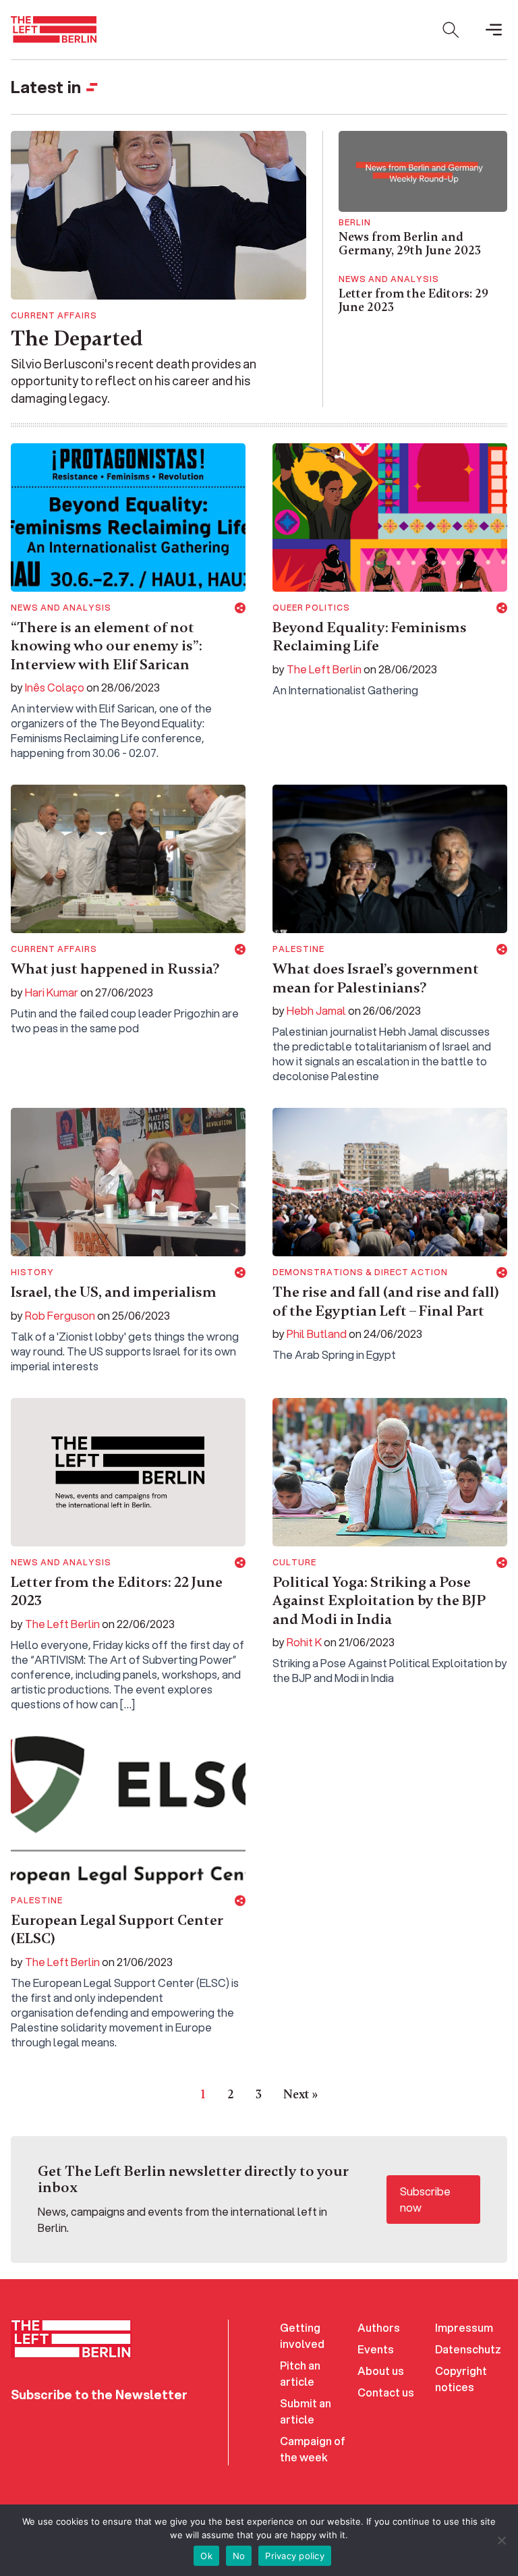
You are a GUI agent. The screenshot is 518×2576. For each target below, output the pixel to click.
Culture (294, 1563)
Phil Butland (317, 1334)
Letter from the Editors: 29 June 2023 (413, 300)
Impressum (464, 2327)
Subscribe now (425, 2199)
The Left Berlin (324, 669)
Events (376, 2349)
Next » (300, 2094)
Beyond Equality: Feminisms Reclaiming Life (370, 637)
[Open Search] (451, 30)
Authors (379, 2327)
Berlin (355, 223)
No (239, 2556)
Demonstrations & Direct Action (360, 1272)
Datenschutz (468, 2349)
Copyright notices (461, 2379)
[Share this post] (240, 608)
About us (381, 2371)
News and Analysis (389, 279)
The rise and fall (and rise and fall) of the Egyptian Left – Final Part (386, 1301)
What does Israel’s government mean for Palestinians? (376, 978)
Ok (206, 2556)
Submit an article (306, 2411)
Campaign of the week (313, 2449)
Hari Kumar (52, 992)
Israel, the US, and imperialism (114, 1292)
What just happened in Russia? (115, 969)
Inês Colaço (55, 687)
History (32, 1272)
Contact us (386, 2392)
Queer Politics (311, 608)
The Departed (77, 338)
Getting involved (302, 2335)
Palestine (298, 949)
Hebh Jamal (316, 1010)
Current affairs (54, 316)
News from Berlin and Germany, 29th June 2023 (410, 244)
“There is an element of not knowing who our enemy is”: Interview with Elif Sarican (107, 646)
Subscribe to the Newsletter (99, 2395)
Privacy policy (295, 2556)
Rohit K (304, 1642)
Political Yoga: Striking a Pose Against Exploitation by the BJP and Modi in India (379, 1601)
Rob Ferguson (60, 1315)
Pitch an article (300, 2373)
